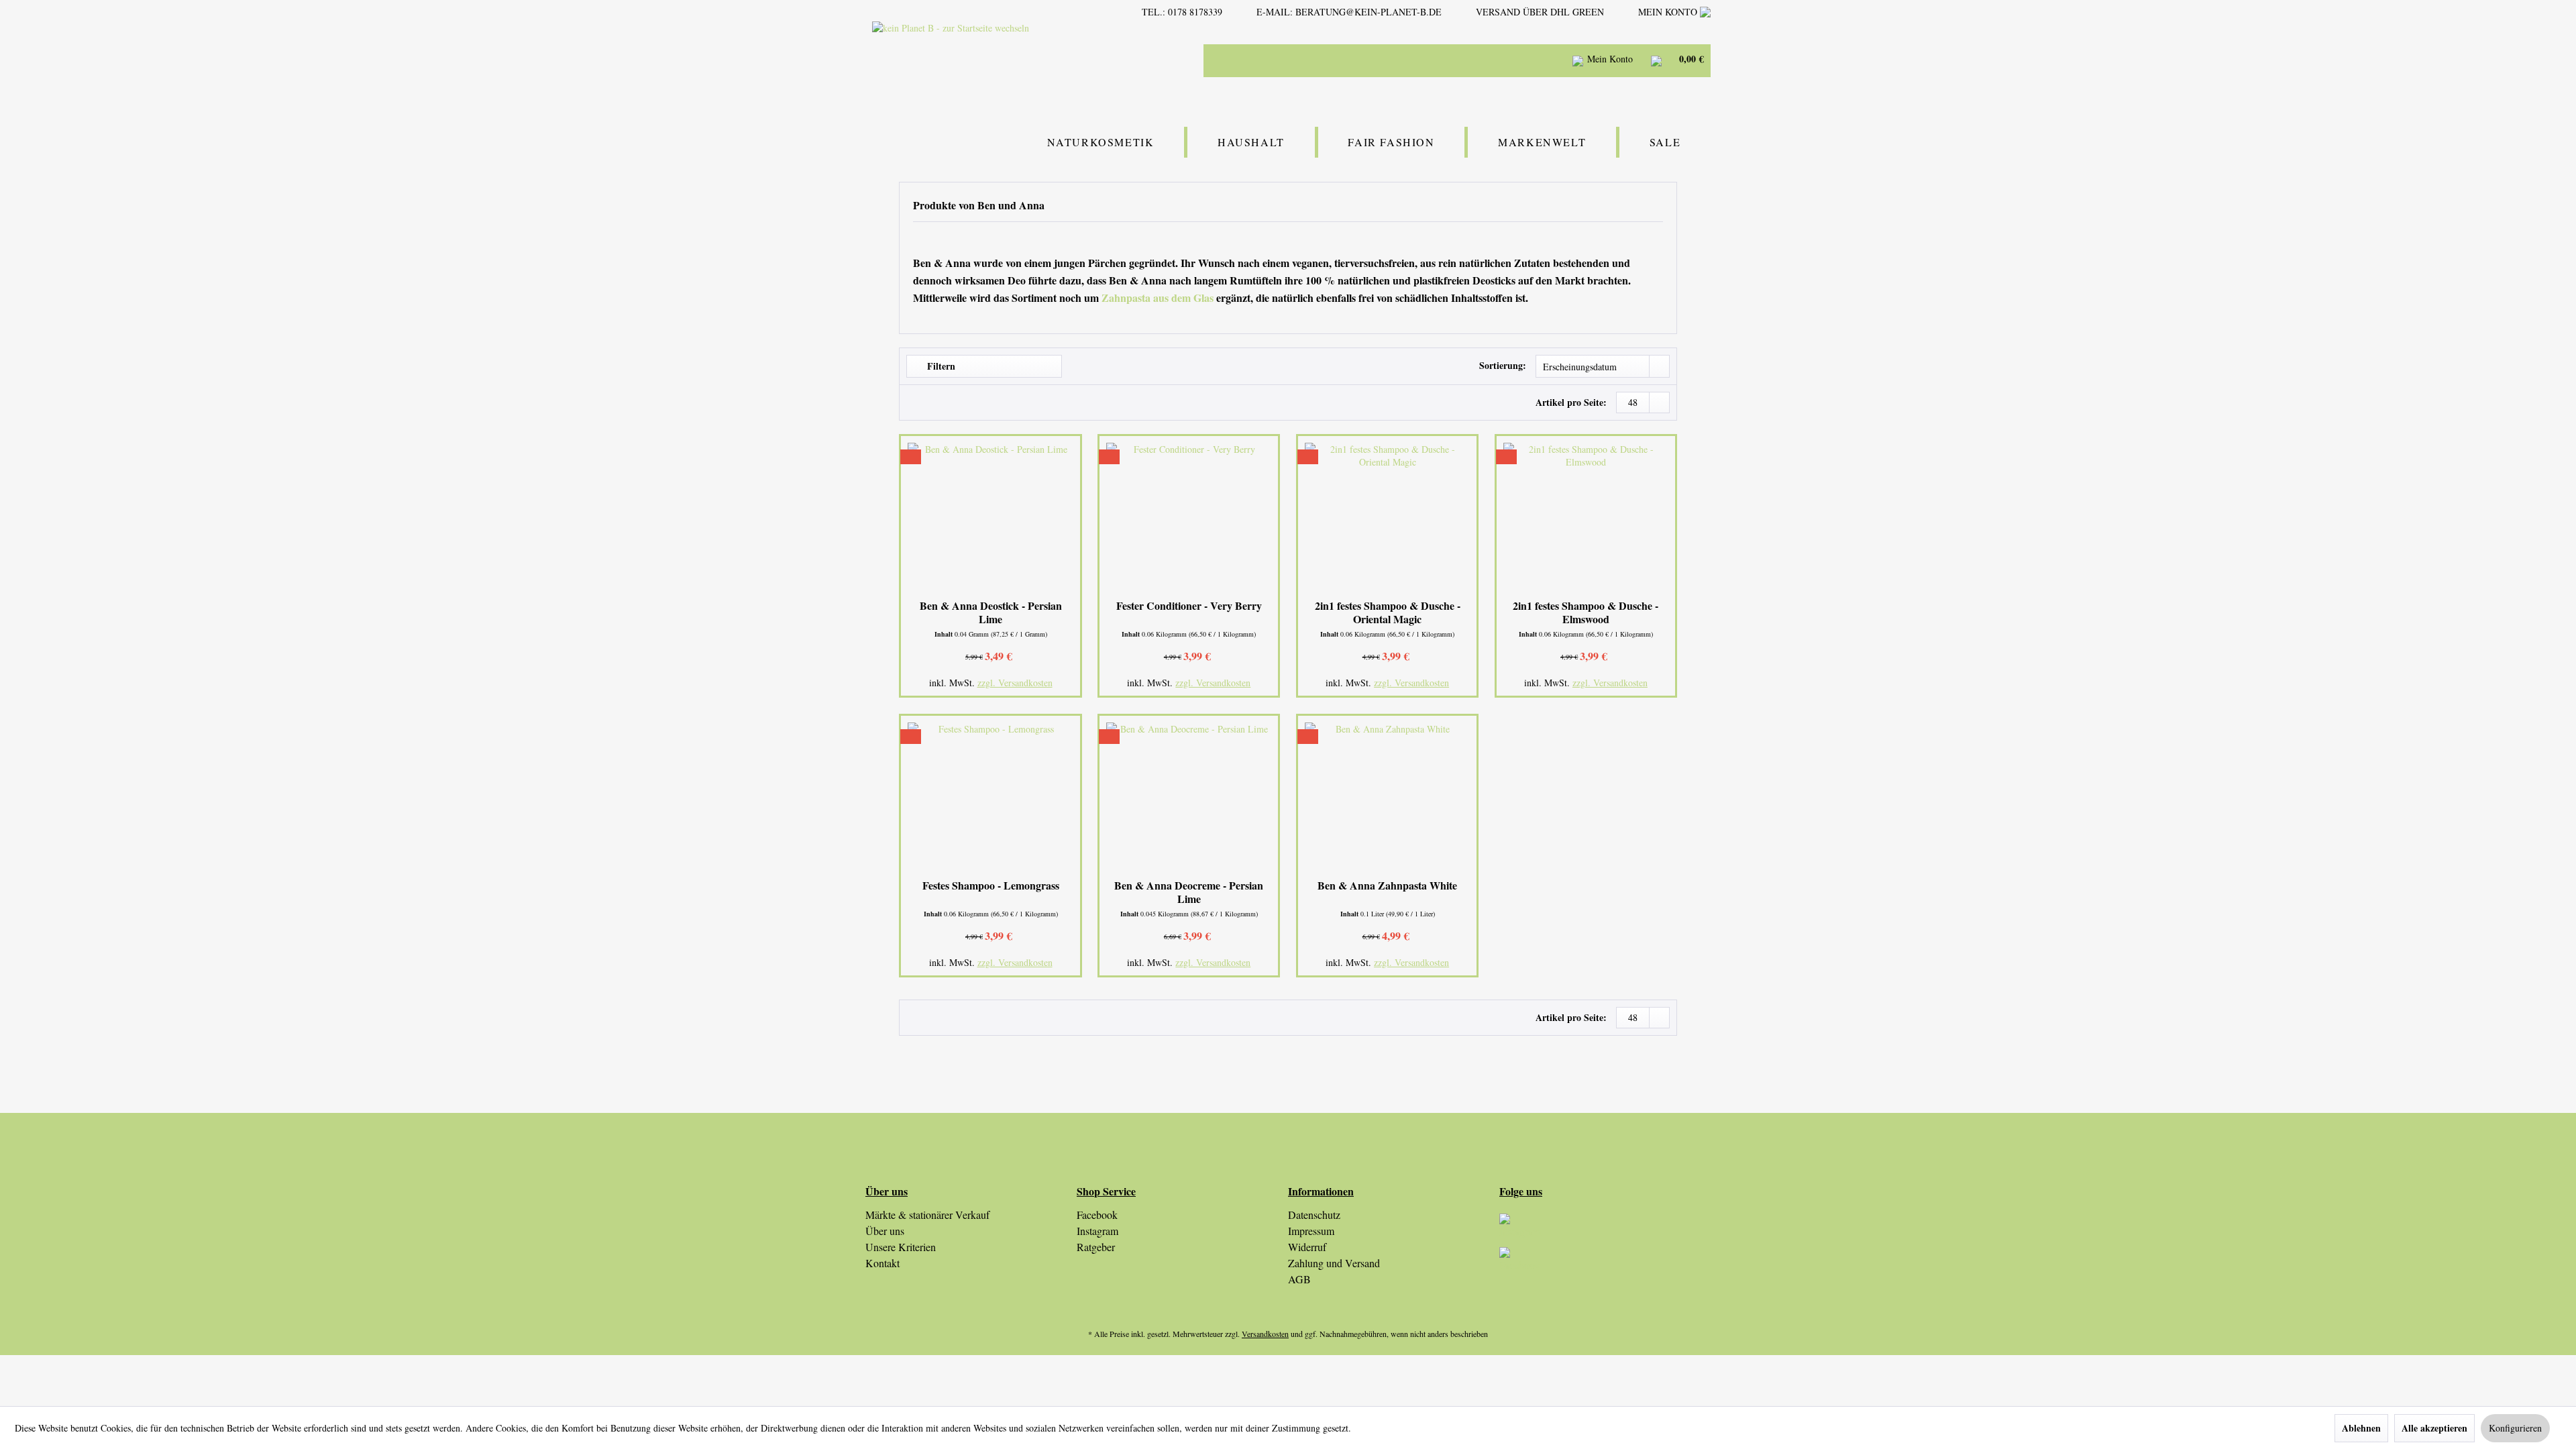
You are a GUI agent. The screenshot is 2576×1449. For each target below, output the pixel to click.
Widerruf (1307, 1247)
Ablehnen (2361, 1428)
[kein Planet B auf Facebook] (1605, 1264)
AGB (1299, 1279)
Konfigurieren (2515, 1428)
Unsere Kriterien (901, 1247)
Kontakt (882, 1263)
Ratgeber (1096, 1247)
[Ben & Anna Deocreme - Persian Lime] (1189, 799)
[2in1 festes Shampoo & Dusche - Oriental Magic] (1387, 519)
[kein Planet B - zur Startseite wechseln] (988, 59)
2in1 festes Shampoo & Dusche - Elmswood (1586, 612)
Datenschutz (1314, 1215)
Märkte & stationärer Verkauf (927, 1215)
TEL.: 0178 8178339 (1182, 12)
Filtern (940, 366)
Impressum (1311, 1231)
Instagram (1097, 1231)
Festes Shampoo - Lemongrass (991, 886)
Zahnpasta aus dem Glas (1158, 298)
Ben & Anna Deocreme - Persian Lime (1189, 892)
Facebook (1097, 1215)
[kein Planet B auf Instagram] (1605, 1230)
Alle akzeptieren (2434, 1428)
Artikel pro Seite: (1571, 402)
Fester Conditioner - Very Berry (1189, 606)
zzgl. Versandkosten (1015, 683)
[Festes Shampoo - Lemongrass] (990, 799)
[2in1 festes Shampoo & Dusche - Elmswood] (1586, 519)
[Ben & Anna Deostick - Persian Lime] (990, 519)
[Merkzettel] (1543, 60)
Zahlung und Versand (1334, 1263)
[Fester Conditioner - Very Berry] (1189, 519)
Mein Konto (1669, 12)
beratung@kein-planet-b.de (1368, 12)
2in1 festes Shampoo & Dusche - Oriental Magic (1388, 612)
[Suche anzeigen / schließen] (1510, 60)
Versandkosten (1265, 1334)
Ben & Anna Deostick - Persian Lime (991, 612)
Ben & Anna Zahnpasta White (1387, 886)
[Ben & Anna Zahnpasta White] (1387, 799)
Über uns (885, 1231)
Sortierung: (1503, 365)
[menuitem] (1422, 60)
